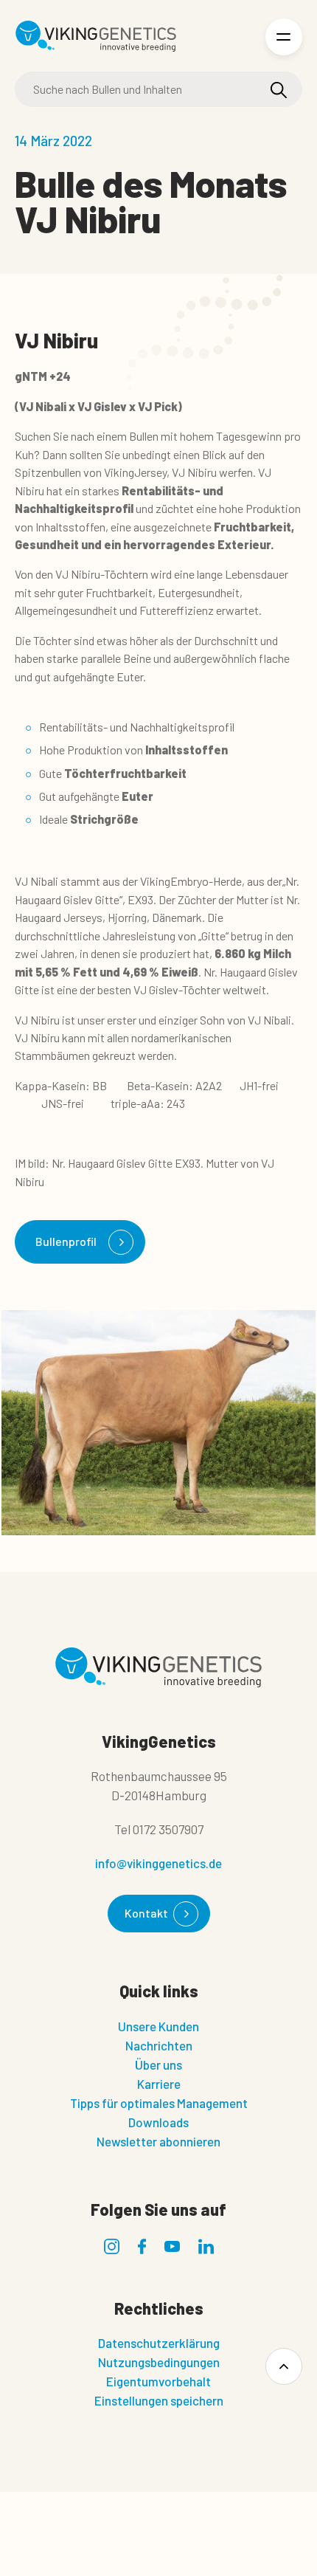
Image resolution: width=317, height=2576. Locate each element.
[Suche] (279, 90)
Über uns (158, 2064)
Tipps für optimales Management (159, 2103)
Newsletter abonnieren (158, 2141)
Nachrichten (159, 2045)
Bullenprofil (66, 1241)
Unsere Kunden (158, 2026)
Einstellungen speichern (159, 2400)
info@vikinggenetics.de (158, 1863)
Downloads (158, 2122)
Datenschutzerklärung (159, 2343)
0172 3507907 (168, 1829)
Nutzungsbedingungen (159, 2362)
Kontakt (146, 1913)
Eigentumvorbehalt (158, 2381)
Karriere (159, 2084)
